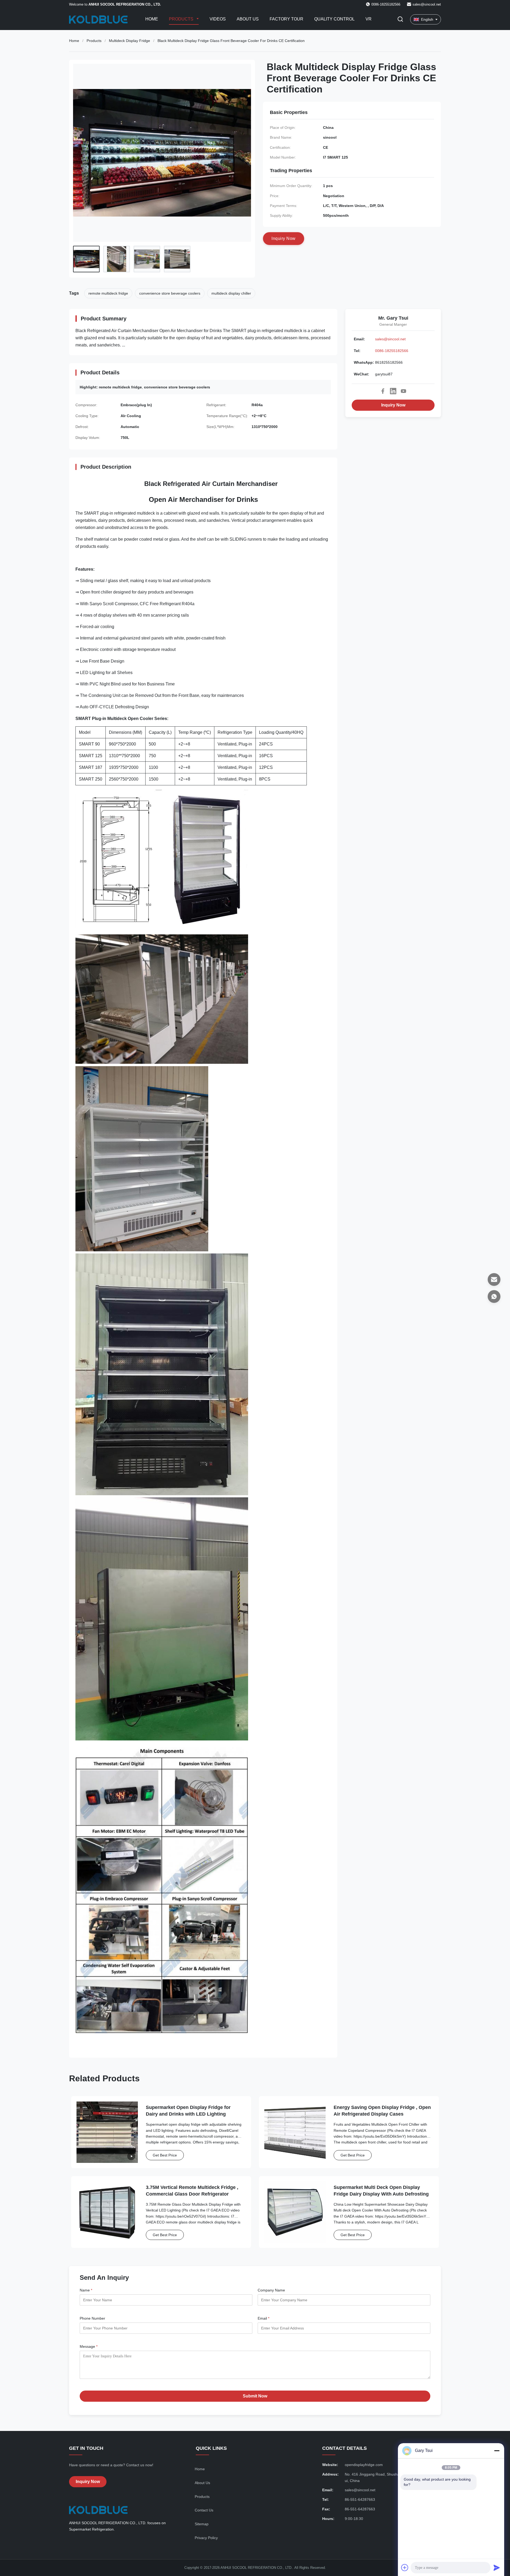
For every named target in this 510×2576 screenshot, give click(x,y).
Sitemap (202, 2524)
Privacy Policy (206, 2538)
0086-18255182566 (392, 351)
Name (86, 2290)
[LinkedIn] (393, 391)
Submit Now (255, 2396)
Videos (218, 19)
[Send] (497, 2567)
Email (263, 2318)
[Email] (494, 1279)
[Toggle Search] (400, 20)
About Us (248, 19)
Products (182, 19)
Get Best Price (165, 2155)
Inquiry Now (393, 405)
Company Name (271, 2290)
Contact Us (204, 2510)
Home (152, 19)
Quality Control (334, 19)
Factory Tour (286, 19)
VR (369, 19)
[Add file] (405, 2567)
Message (89, 2346)
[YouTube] (403, 391)
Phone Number (92, 2318)
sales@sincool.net (427, 4)
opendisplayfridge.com (364, 2465)
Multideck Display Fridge (129, 41)
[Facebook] (383, 391)
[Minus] (497, 2451)
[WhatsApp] (494, 1297)
